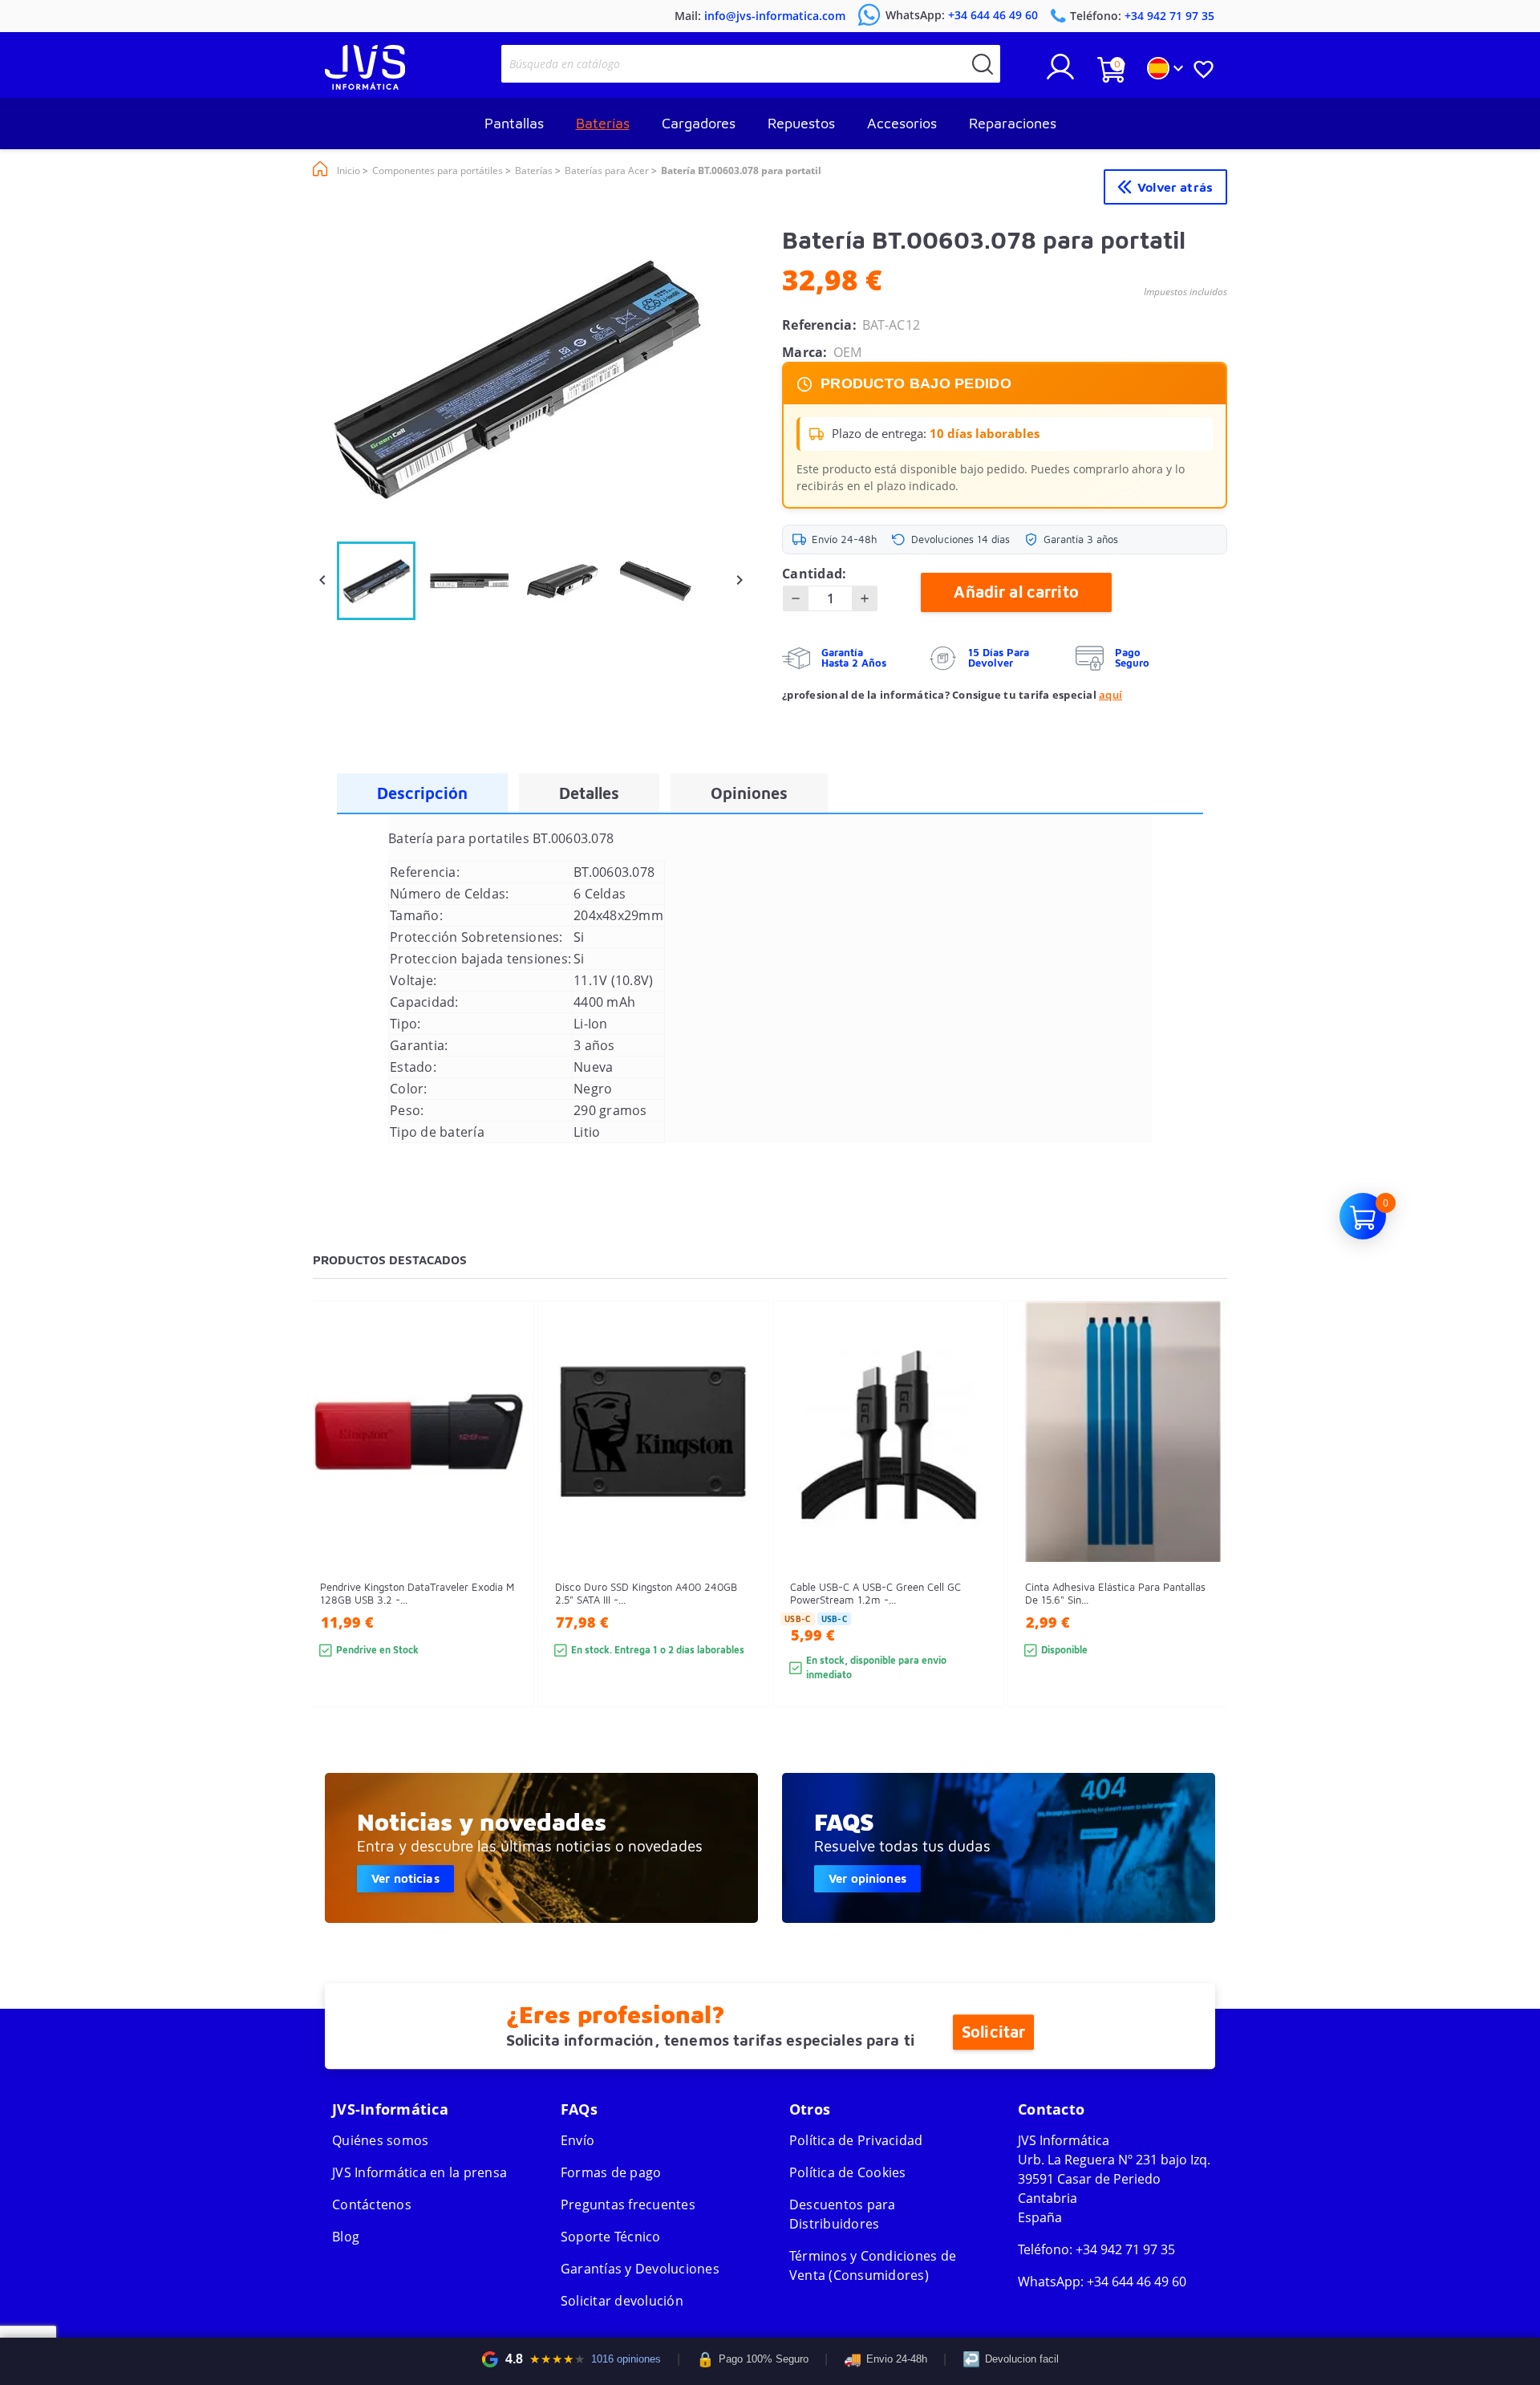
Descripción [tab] (422, 793)
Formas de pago (611, 2172)
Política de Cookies (848, 2172)
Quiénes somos (380, 2140)
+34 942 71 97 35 (1125, 2249)
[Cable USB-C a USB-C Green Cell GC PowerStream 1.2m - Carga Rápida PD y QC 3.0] (976, 1533)
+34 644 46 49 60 (1137, 2282)
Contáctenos (372, 2205)
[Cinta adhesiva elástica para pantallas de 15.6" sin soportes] (1211, 1533)
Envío (577, 2140)
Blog (346, 2237)
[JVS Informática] (365, 85)
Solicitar (993, 2032)
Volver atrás (1175, 187)
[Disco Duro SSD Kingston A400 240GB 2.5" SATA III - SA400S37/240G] (741, 1533)
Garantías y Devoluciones (640, 2269)
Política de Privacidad (856, 2140)
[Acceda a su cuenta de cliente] (1060, 73)
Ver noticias (405, 1878)
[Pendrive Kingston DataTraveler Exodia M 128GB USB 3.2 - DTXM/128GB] (506, 1533)
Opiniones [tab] (749, 793)
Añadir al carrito (1016, 592)
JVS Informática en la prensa (419, 2172)
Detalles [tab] (589, 793)
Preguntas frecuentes (628, 2205)
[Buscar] (983, 64)
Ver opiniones (867, 1878)
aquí (1110, 695)
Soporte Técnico (611, 2237)
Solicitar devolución (622, 2301)
